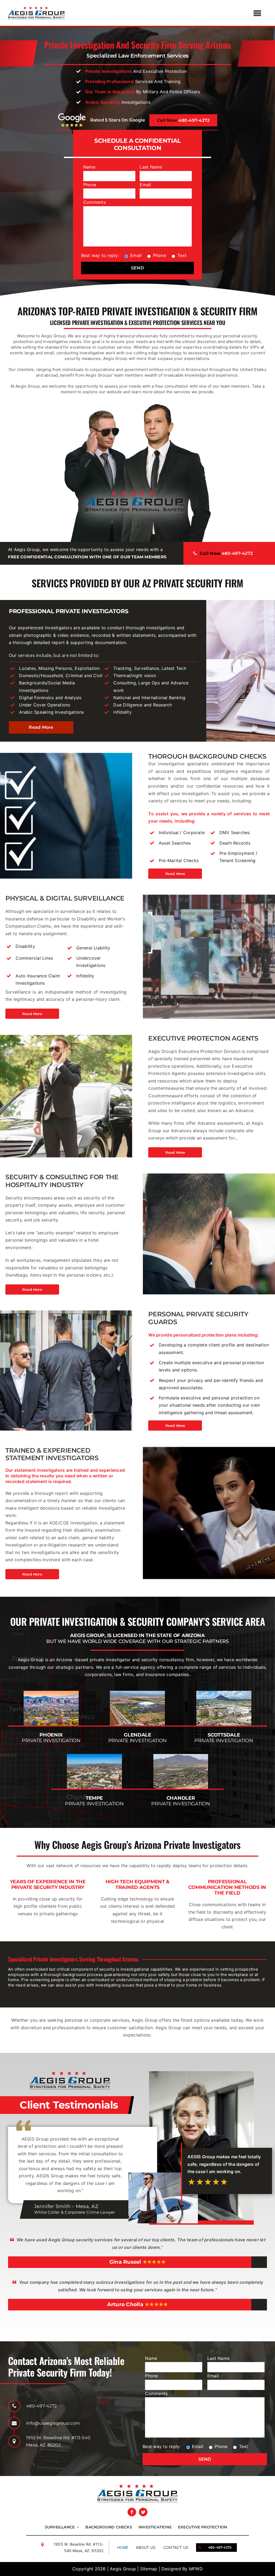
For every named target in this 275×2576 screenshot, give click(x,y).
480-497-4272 (41, 2406)
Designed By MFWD (182, 2569)
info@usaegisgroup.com (53, 2423)
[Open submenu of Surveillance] (77, 2527)
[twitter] (143, 2512)
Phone (90, 185)
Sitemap (149, 2569)
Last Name (151, 167)
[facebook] (132, 2512)
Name (89, 167)
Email (145, 185)
